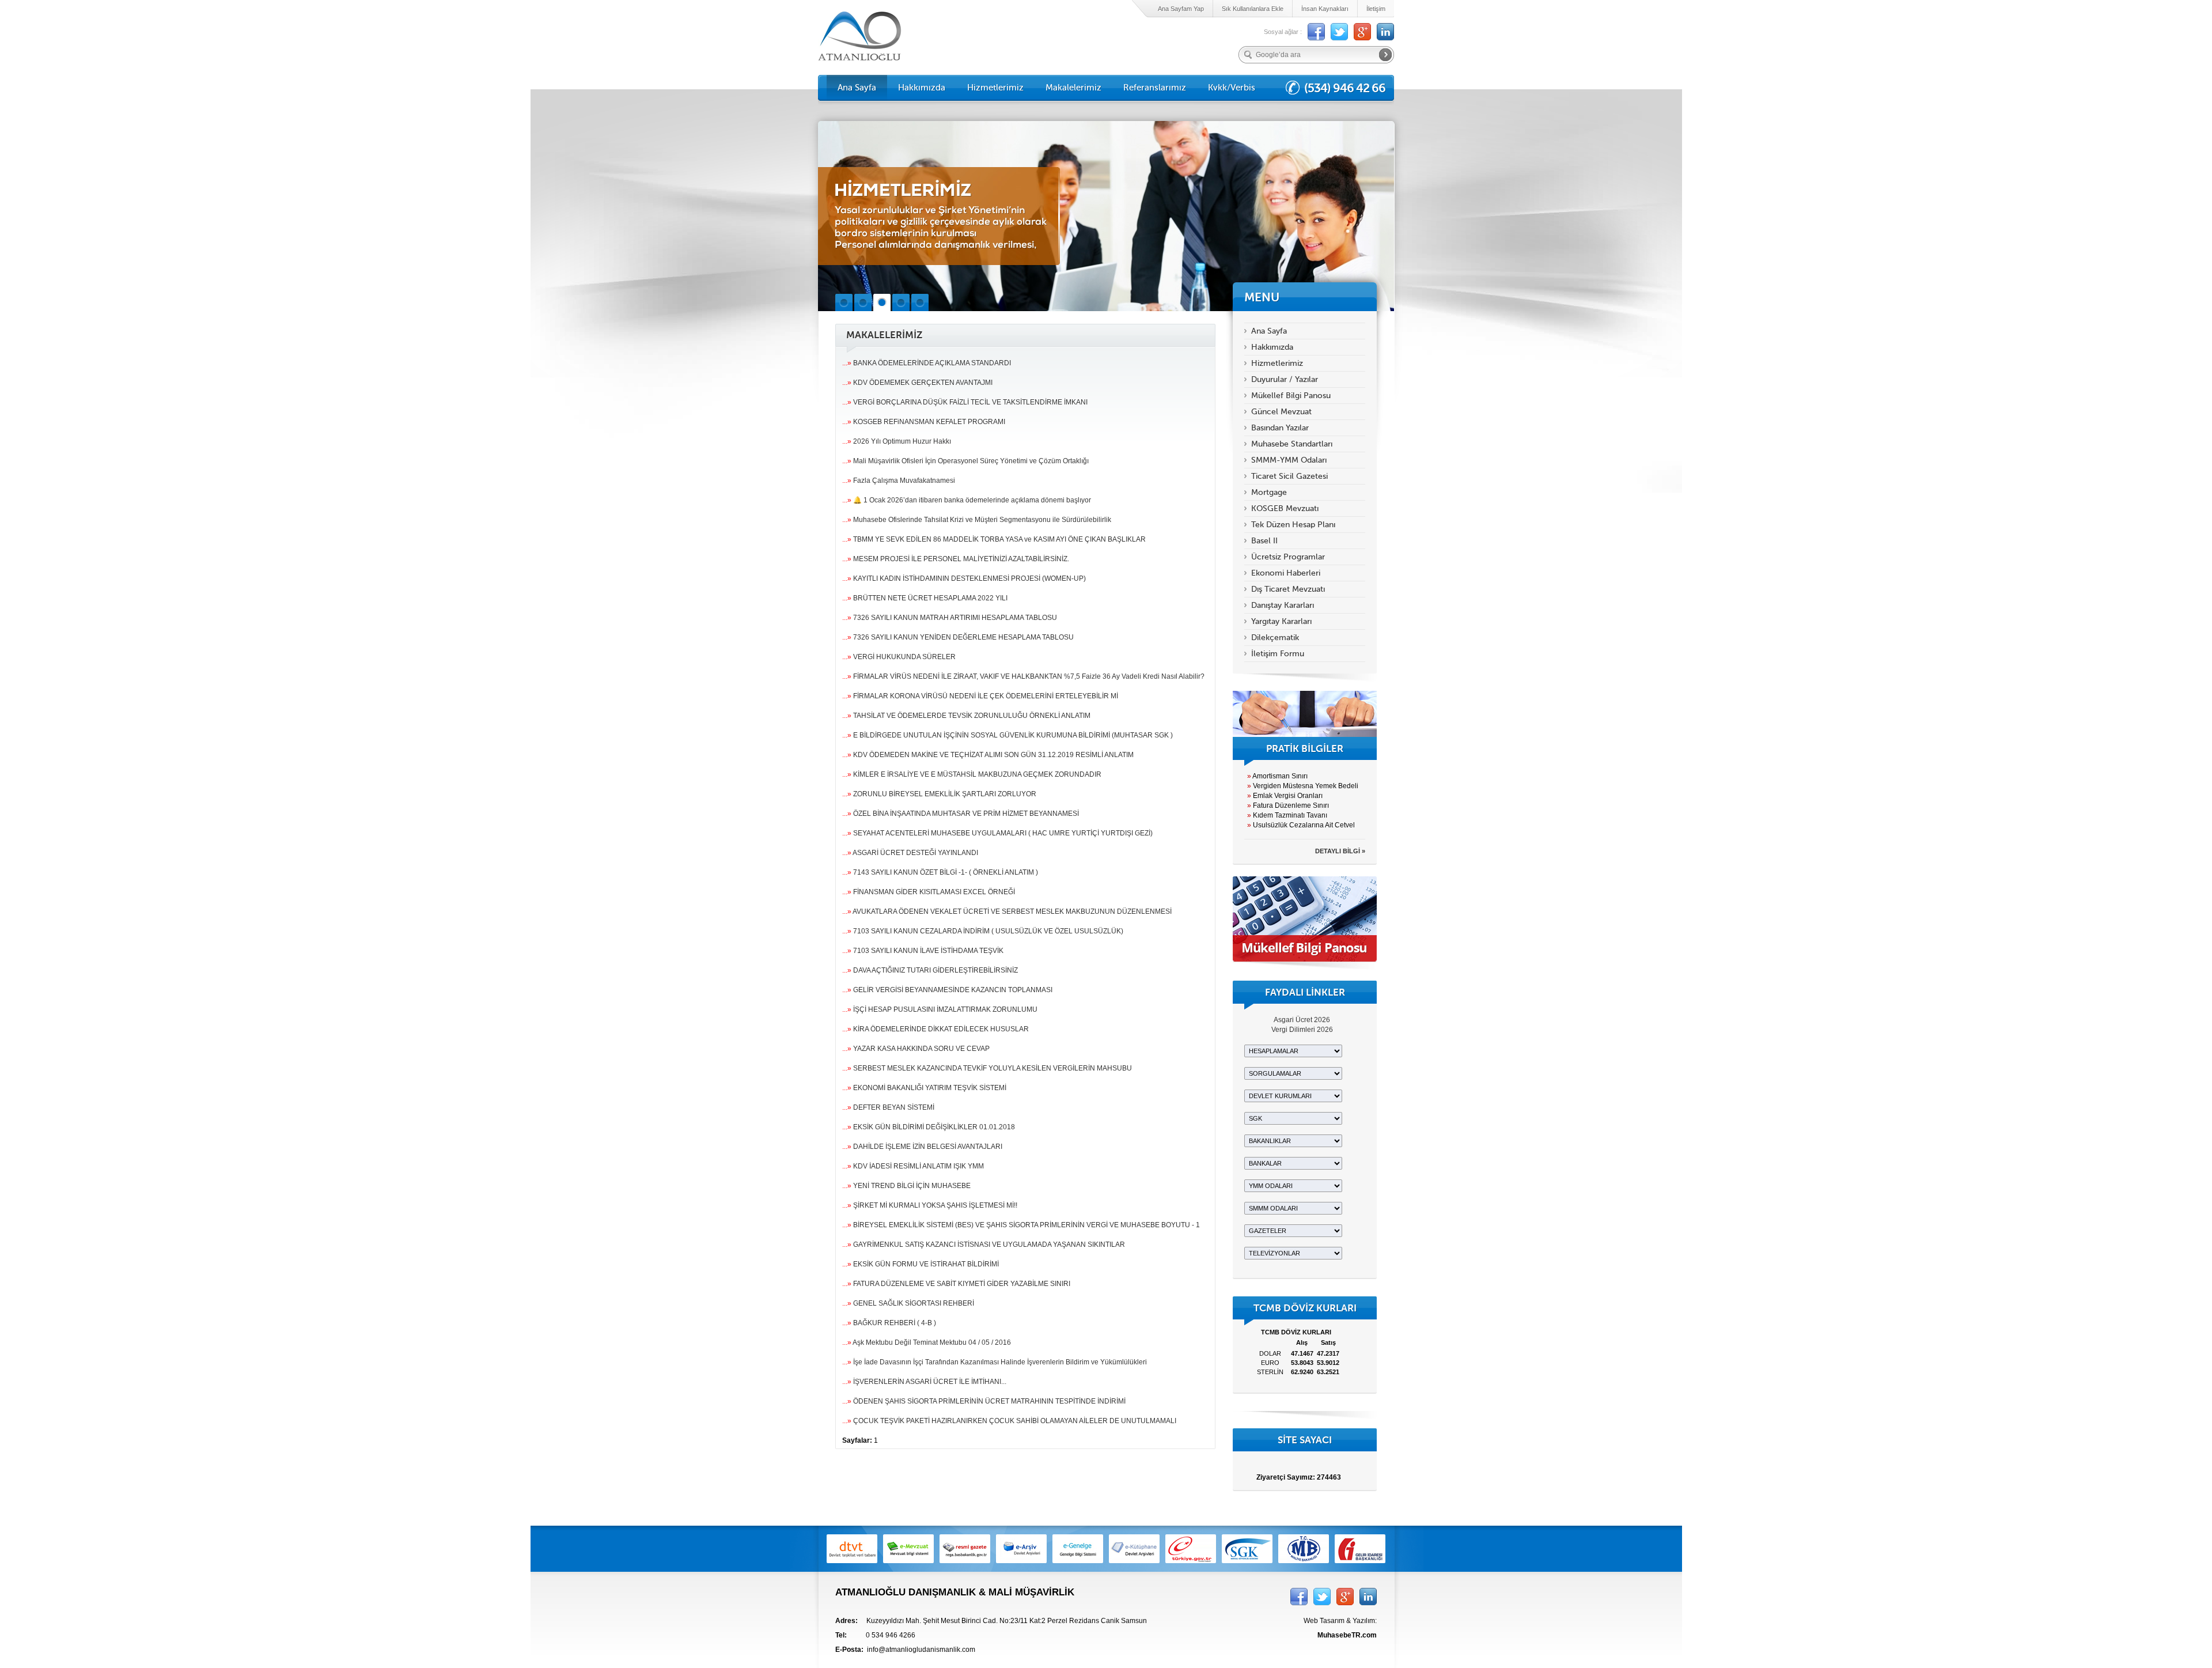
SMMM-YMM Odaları (1289, 460)
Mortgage (1269, 492)
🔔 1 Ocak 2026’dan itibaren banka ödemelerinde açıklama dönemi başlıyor (967, 500)
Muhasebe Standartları (1292, 444)
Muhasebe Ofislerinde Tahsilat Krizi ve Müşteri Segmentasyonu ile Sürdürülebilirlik (977, 520)
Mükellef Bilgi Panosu (1291, 396)
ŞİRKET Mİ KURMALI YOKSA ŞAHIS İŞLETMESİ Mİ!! (930, 1205)
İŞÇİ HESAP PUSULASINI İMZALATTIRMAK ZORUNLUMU (940, 1009)
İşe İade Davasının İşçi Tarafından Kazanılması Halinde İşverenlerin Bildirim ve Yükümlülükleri (995, 1362)
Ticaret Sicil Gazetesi (1289, 476)
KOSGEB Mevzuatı (1285, 508)
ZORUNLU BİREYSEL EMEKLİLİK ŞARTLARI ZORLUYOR (939, 794)
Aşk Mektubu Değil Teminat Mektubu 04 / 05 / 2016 (927, 1342)
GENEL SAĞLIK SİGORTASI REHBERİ (908, 1303)
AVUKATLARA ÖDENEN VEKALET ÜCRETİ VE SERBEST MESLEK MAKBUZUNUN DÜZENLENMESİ (1007, 911)
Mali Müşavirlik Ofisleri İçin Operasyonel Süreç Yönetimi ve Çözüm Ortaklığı (965, 461)
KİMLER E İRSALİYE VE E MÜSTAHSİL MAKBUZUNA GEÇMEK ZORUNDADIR (972, 774)
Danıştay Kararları (1283, 605)
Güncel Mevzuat (1281, 412)
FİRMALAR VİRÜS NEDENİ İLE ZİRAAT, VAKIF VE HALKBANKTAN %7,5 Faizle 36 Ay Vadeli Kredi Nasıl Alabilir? (1023, 676)
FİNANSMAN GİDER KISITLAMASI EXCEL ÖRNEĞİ (929, 892)
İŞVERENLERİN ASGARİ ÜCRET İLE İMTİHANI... (924, 1382)
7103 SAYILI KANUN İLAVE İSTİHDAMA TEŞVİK (923, 951)
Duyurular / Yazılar (1285, 379)
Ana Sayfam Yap (1181, 9)
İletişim (1376, 9)
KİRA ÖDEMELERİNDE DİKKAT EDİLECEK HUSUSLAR (935, 1029)
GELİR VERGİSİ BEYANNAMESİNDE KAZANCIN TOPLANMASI (947, 990)
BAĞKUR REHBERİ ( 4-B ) (889, 1323)
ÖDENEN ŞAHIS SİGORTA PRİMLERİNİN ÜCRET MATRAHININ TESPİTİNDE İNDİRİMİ (984, 1401)
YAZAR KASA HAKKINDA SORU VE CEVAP (916, 1049)
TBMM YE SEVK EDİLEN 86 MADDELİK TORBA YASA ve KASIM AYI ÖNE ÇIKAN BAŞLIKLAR (994, 539)
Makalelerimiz (1073, 88)
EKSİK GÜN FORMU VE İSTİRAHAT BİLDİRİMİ (921, 1264)
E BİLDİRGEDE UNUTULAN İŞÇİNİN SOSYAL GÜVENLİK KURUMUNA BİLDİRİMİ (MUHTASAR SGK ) (1007, 735)
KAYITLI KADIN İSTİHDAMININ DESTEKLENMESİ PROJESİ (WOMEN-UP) (964, 578)
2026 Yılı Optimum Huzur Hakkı (897, 441)
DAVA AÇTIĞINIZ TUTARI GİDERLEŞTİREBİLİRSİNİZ (930, 970)
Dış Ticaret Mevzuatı (1288, 589)
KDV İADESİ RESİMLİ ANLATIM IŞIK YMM (913, 1166)
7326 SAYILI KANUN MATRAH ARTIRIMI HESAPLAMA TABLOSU (950, 618)
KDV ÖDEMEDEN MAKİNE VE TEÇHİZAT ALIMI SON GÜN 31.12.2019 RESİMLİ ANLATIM (988, 755)
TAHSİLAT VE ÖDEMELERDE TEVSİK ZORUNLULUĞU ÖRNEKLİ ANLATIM (966, 716)
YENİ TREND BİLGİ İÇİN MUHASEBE (906, 1186)
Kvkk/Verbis (1232, 88)
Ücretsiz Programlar (1288, 557)
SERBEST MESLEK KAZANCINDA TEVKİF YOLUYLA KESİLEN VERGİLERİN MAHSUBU (987, 1068)
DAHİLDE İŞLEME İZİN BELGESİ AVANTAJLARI (922, 1147)
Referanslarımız (1155, 88)
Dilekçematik (1275, 638)
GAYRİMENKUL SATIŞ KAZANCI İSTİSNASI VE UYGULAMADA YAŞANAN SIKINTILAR (984, 1245)
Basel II (1264, 541)
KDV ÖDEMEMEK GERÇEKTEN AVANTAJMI (917, 383)
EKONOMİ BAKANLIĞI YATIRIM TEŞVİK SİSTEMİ (924, 1088)
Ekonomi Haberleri (1286, 573)
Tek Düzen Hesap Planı (1293, 525)
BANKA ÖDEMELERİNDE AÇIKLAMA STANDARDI (927, 363)
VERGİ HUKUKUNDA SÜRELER (899, 657)
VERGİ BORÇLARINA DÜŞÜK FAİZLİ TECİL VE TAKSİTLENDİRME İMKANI (965, 402)
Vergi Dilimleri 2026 (1302, 1030)
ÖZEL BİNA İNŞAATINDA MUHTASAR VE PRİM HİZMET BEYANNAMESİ (961, 814)
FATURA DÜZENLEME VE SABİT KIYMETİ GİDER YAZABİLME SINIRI (956, 1284)
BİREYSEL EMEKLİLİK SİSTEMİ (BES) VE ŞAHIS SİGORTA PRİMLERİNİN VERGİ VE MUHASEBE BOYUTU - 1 (1021, 1225)
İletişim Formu (1278, 654)
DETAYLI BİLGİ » (1340, 851)
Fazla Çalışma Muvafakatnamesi (899, 481)
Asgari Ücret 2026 (1302, 1020)
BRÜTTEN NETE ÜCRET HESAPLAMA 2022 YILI (925, 598)
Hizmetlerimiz (995, 88)
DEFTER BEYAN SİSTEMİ (888, 1107)
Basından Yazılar (1280, 428)
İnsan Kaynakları (1325, 9)
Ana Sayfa (857, 88)
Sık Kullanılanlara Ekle (1253, 9)
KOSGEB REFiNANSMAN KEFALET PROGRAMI (924, 422)
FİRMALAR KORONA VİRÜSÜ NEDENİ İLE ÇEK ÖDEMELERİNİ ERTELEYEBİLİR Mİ (980, 696)
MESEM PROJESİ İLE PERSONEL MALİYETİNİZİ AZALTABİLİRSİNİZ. (956, 559)
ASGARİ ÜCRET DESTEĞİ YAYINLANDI (910, 853)
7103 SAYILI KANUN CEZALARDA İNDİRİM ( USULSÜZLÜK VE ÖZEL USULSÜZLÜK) (983, 931)
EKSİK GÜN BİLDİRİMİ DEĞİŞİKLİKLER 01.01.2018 (929, 1127)
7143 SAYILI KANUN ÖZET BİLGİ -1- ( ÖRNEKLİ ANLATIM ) (940, 872)
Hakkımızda (922, 88)
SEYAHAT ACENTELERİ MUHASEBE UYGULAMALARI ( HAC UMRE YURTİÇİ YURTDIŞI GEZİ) (997, 833)
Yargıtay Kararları (1281, 621)
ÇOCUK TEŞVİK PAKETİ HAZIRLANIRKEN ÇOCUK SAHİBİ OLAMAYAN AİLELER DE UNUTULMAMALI (1009, 1421)
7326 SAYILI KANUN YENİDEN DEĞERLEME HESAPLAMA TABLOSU (958, 637)
